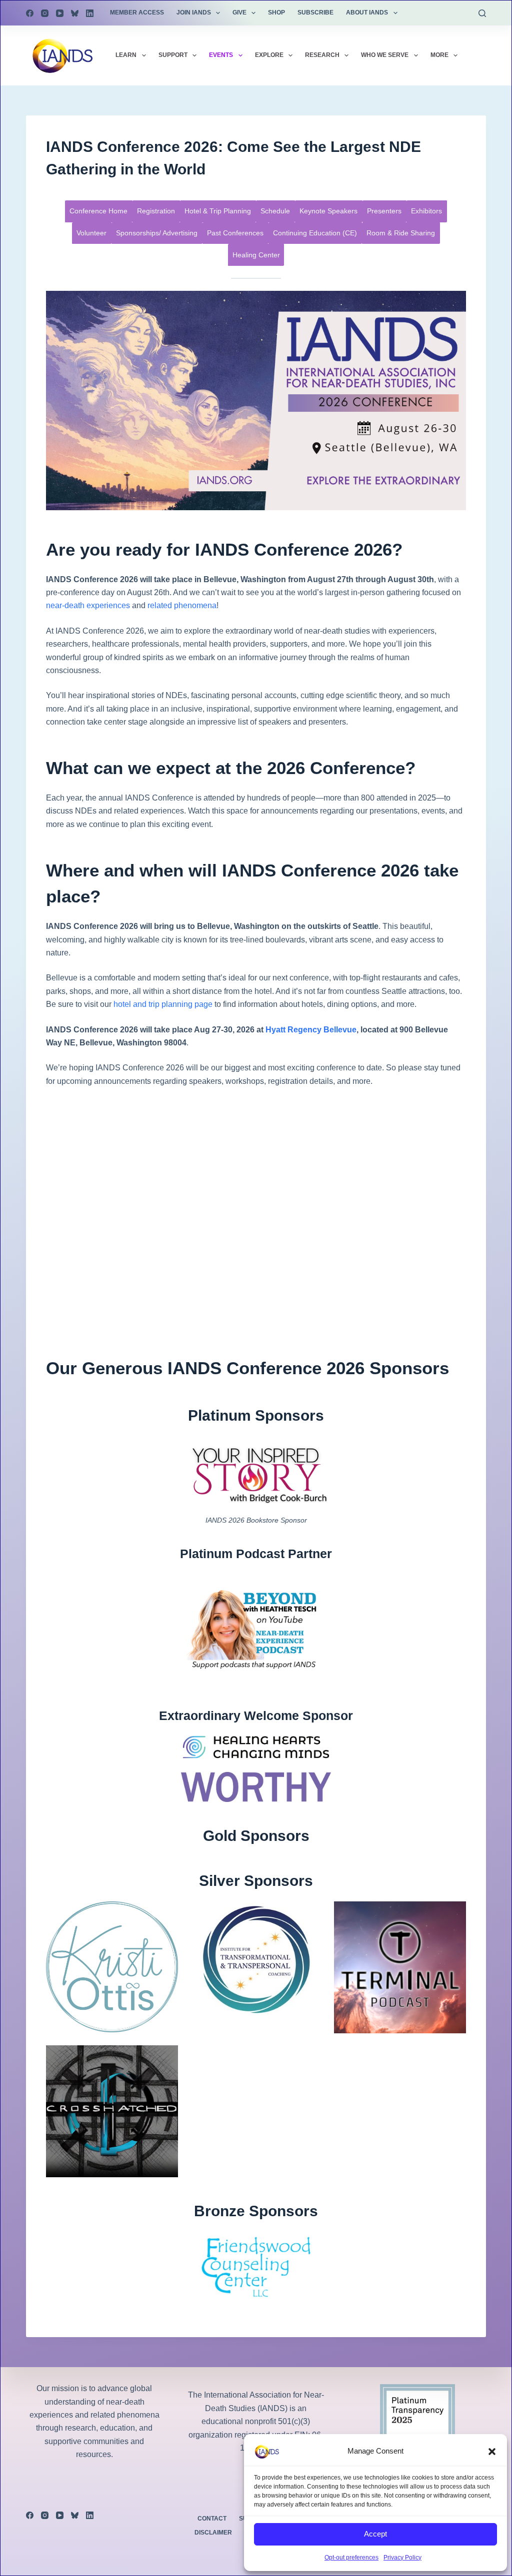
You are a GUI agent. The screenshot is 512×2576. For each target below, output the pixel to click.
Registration (156, 211)
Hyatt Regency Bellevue (311, 1030)
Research (322, 55)
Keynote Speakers (328, 211)
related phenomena (182, 605)
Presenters (384, 211)
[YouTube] (60, 13)
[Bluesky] (75, 13)
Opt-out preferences (351, 2558)
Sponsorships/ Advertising (157, 233)
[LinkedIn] (90, 13)
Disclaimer (213, 2533)
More (439, 55)
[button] (492, 2452)
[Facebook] (30, 13)
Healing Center (256, 255)
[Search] (482, 13)
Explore (269, 55)
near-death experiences (88, 605)
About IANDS (367, 12)
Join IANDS (194, 12)
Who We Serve (385, 55)
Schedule (275, 211)
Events (221, 55)
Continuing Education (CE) (315, 233)
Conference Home (98, 211)
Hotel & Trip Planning (218, 211)
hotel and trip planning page (163, 1004)
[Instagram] (45, 13)
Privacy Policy (402, 2558)
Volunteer (91, 233)
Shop (276, 12)
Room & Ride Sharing (401, 233)
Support (173, 55)
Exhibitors (426, 211)
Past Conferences (235, 233)
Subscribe (315, 12)
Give (239, 12)
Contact (212, 2519)
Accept (375, 2534)
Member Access (137, 12)
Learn (126, 55)
